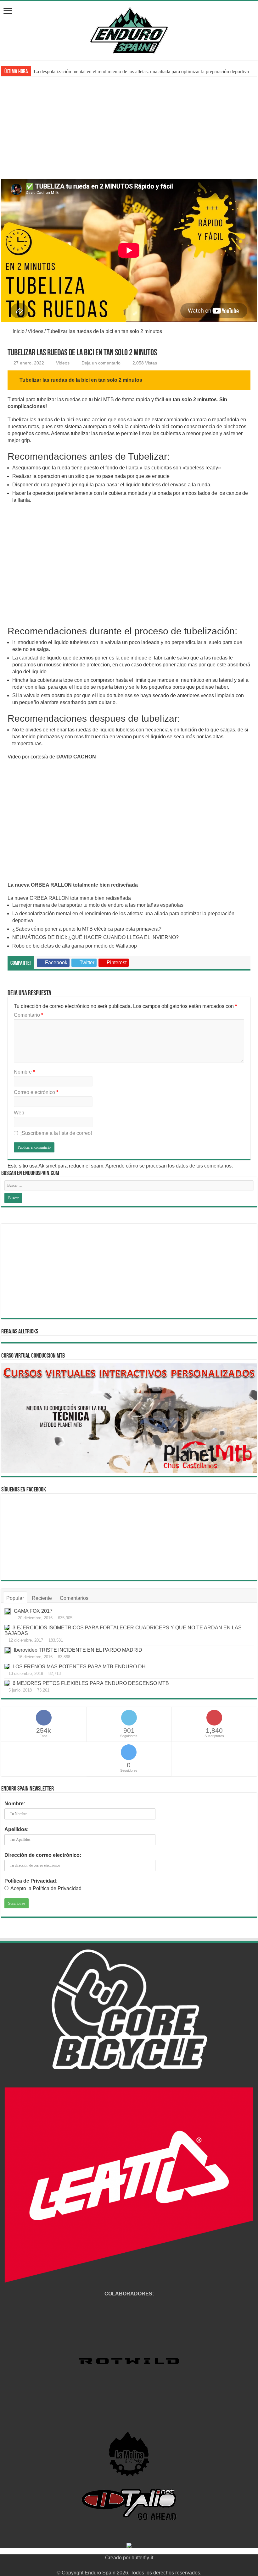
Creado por (118, 2558)
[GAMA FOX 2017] (8, 1611)
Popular (15, 1598)
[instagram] (147, 2565)
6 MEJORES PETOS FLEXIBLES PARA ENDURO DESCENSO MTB (91, 1683)
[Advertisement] (129, 132)
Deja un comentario (101, 363)
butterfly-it (142, 2558)
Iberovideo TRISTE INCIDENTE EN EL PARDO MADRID (78, 1650)
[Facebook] (117, 2565)
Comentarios (74, 1598)
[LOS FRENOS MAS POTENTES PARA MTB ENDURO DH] (7, 1666)
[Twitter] (123, 2565)
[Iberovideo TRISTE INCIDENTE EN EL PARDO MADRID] (8, 1650)
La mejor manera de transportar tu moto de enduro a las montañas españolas (98, 905)
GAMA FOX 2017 (33, 1611)
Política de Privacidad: (31, 1881)
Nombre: (15, 1804)
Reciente (42, 1598)
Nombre (24, 1072)
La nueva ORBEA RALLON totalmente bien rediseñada (73, 885)
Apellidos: (17, 1829)
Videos (36, 331)
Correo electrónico (36, 1092)
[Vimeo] (141, 2565)
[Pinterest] (129, 2565)
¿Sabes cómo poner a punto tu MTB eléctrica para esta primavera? (99, 71)
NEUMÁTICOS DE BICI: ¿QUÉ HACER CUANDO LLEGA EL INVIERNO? (95, 937)
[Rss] (111, 2565)
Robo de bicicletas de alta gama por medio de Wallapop (75, 946)
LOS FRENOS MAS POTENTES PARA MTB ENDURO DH (79, 1667)
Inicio (18, 331)
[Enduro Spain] (129, 29)
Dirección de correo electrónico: (43, 1855)
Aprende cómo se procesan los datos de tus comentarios (168, 1166)
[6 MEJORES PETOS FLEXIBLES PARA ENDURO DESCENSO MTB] (7, 1683)
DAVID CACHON (76, 757)
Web (19, 1113)
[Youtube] (135, 2565)
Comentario (28, 1015)
